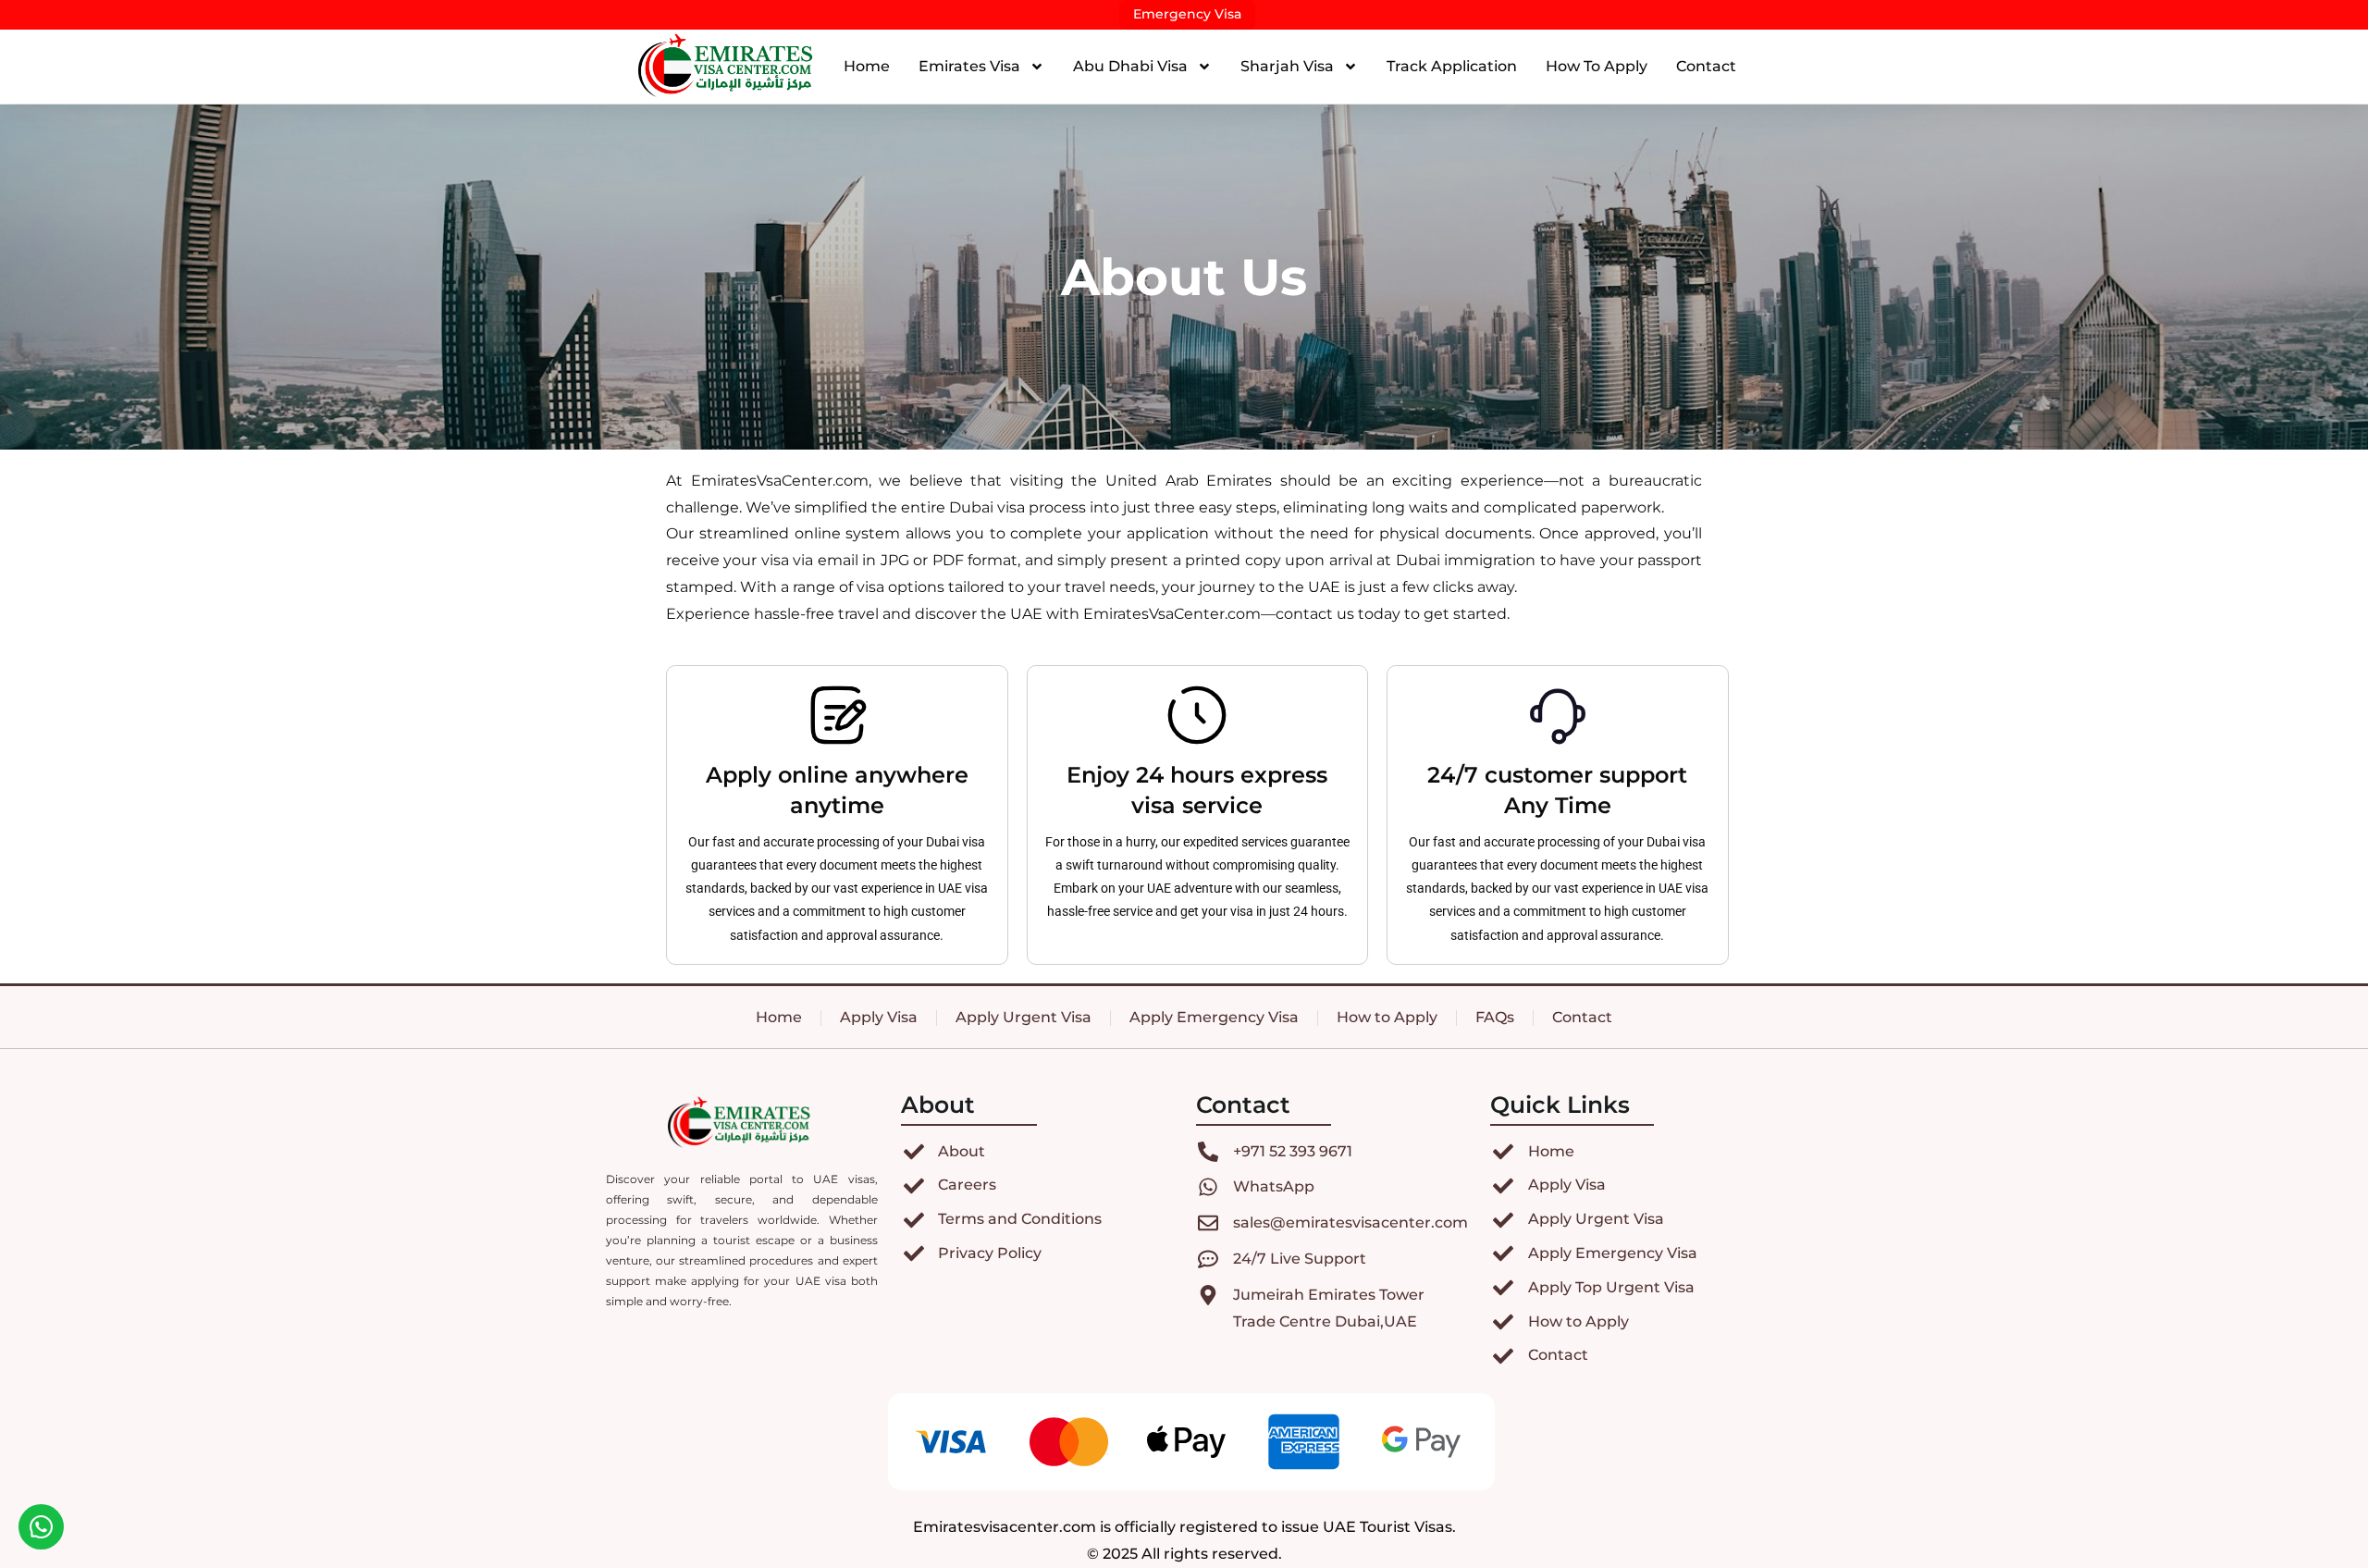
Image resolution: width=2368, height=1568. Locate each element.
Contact (1706, 66)
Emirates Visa (969, 66)
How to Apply (1597, 66)
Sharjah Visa (1287, 66)
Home (867, 66)
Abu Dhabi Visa (1130, 66)
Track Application (1452, 66)
